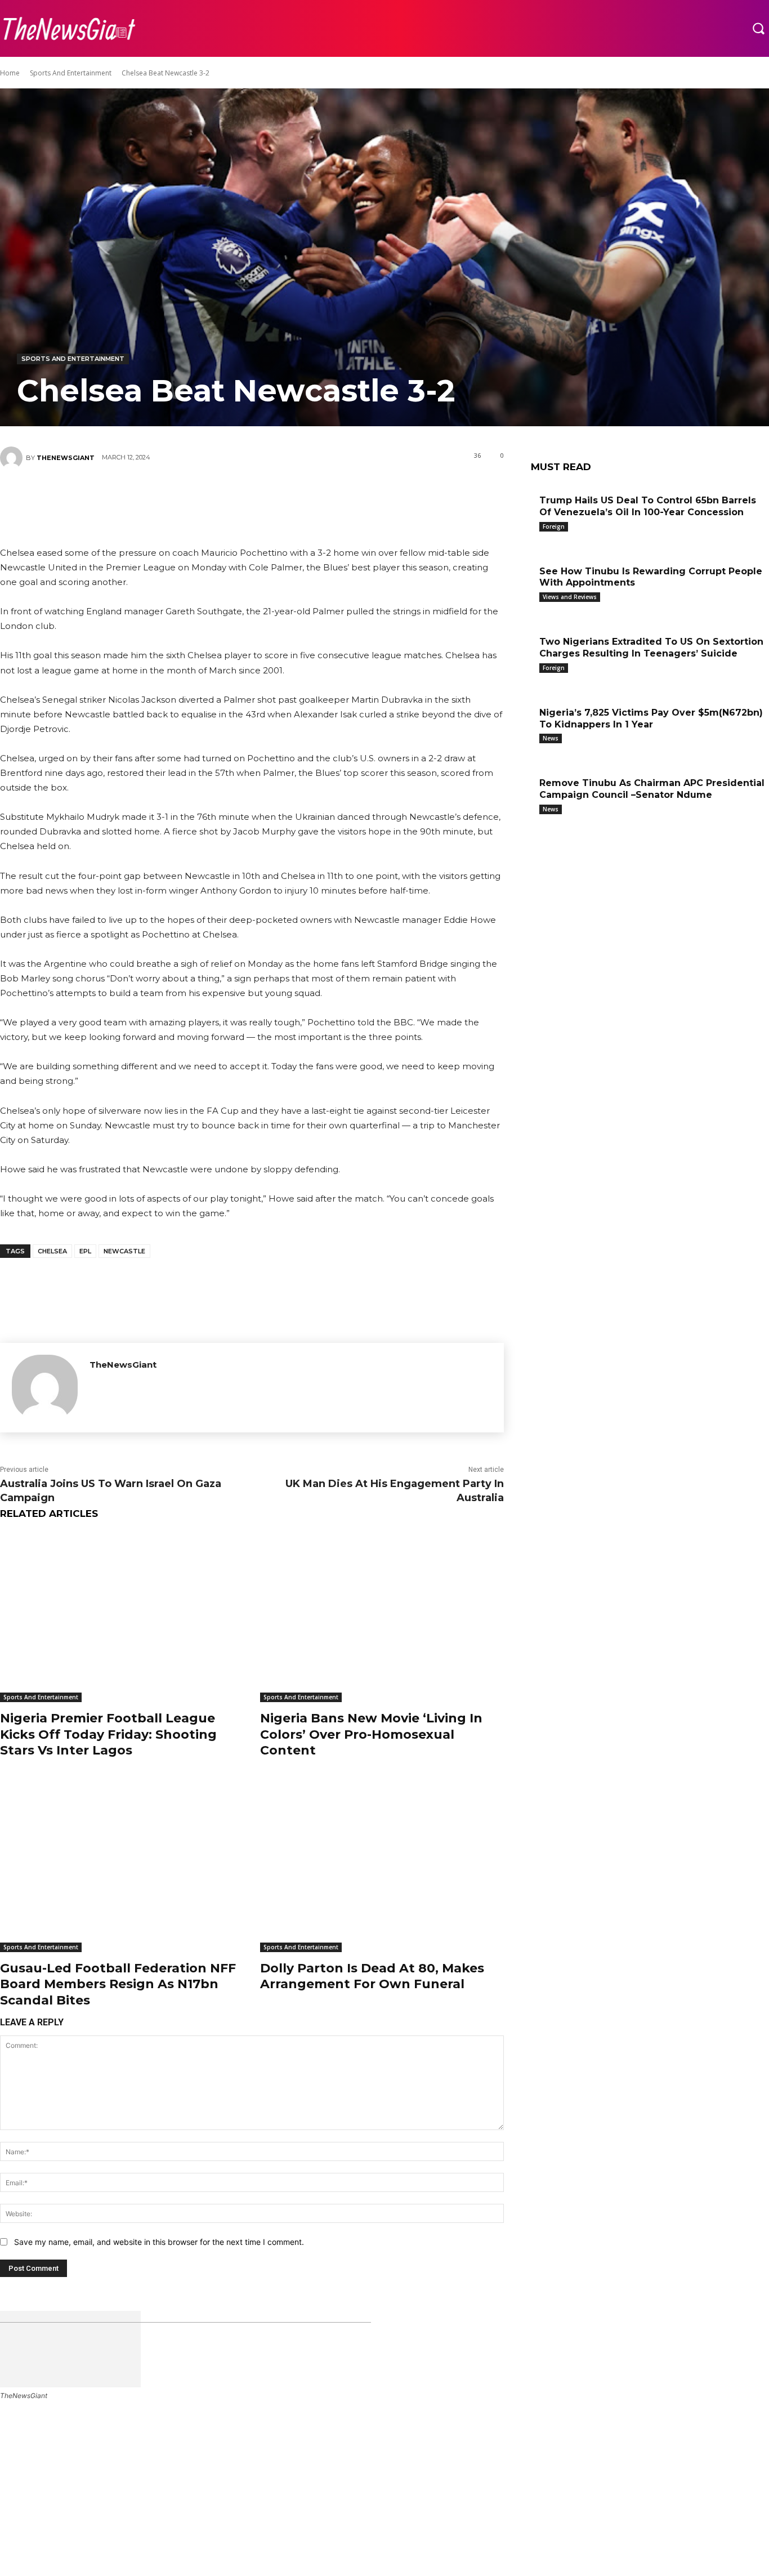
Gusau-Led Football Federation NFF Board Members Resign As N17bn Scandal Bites (118, 1984)
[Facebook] (184, 497)
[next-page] (540, 824)
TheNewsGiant (66, 458)
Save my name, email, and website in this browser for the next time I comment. (159, 2242)
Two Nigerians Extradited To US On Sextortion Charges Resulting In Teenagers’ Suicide (651, 648)
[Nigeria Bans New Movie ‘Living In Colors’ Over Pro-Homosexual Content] (382, 1617)
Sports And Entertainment (73, 359)
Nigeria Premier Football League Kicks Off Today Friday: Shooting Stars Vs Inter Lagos (108, 1734)
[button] (758, 28)
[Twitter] (217, 497)
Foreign (554, 526)
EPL (85, 1251)
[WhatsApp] (285, 497)
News (551, 738)
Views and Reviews (570, 597)
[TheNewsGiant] (13, 458)
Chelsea (52, 1251)
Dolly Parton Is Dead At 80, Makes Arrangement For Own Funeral (372, 1976)
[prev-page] (534, 824)
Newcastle (124, 1251)
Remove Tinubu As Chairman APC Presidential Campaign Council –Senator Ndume (652, 789)
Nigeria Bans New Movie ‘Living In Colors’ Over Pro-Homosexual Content (371, 1734)
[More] (319, 497)
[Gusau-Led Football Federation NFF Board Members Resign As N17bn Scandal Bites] (122, 1867)
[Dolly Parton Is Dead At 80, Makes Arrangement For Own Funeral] (382, 1867)
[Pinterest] (251, 497)
